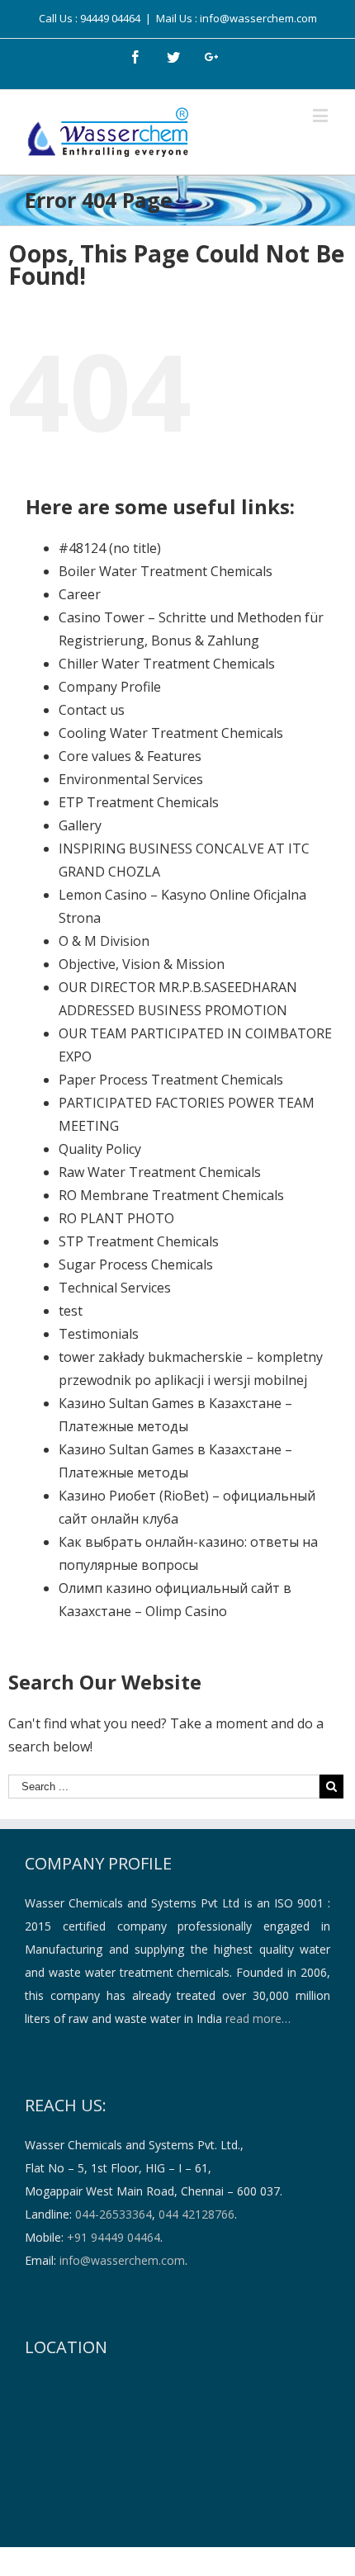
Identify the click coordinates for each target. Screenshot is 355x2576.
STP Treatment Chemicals (139, 1241)
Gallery (80, 825)
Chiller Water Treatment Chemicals (167, 664)
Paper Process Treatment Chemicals (171, 1080)
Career (80, 594)
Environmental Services (131, 779)
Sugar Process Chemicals (136, 1264)
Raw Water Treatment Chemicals (160, 1172)
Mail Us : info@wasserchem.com (237, 18)
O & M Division (104, 941)
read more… (258, 2018)
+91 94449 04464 (114, 2237)
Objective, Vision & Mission (142, 964)
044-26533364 (114, 2214)
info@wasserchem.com (122, 2260)
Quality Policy (100, 1149)
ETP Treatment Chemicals (139, 802)
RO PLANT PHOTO (116, 1218)
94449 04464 (110, 18)
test (71, 1311)
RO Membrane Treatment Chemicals (171, 1195)
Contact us (92, 710)
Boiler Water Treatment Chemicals (166, 571)
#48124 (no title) (110, 548)
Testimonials (99, 1334)
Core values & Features (130, 756)
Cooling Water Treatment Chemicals (171, 733)
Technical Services (115, 1288)
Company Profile (110, 687)
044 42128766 (196, 2214)
